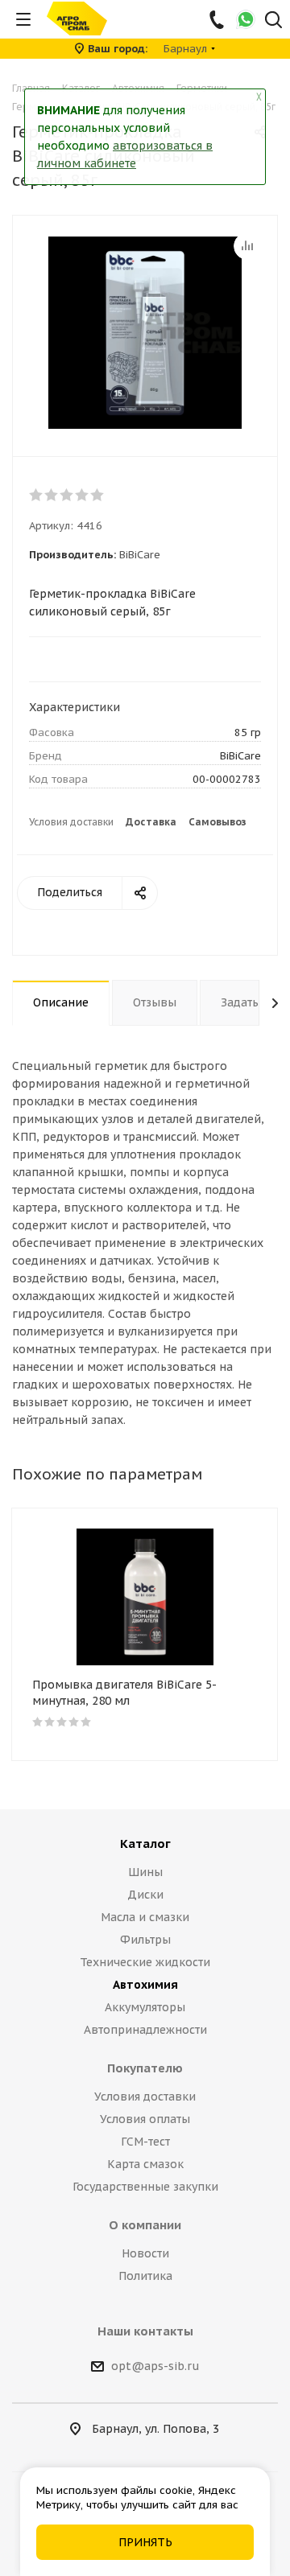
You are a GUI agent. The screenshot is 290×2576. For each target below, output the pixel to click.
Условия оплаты (145, 2119)
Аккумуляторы (145, 2007)
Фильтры (145, 1940)
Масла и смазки (145, 1917)
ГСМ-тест (145, 2142)
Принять (145, 2542)
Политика (145, 2276)
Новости (145, 2253)
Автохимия (145, 1985)
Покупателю (145, 2068)
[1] (37, 495)
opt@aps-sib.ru (155, 2366)
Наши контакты (145, 2331)
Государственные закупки (145, 2187)
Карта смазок (145, 2164)
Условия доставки (71, 822)
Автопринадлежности (145, 2030)
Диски (145, 1895)
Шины (145, 1872)
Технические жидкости (145, 1962)
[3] (67, 495)
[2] (52, 495)
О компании (145, 2225)
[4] (83, 495)
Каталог (145, 1844)
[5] (98, 495)
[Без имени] (145, 332)
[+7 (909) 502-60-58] (218, 19)
